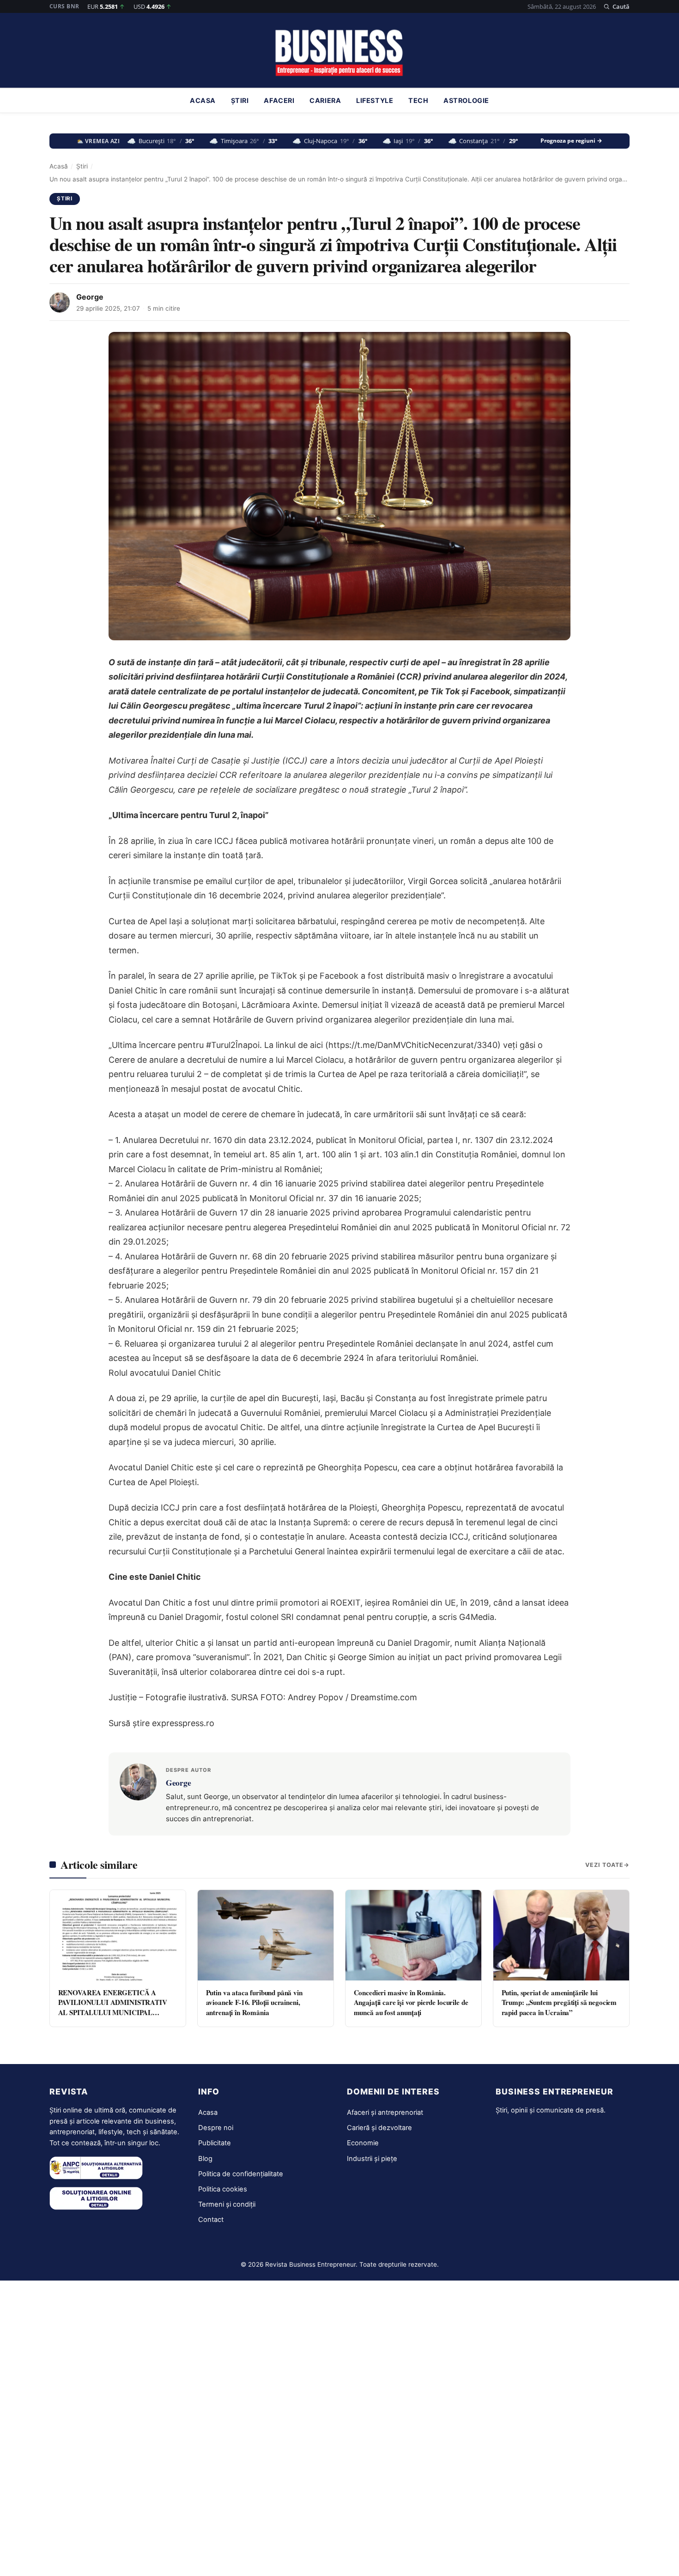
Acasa (203, 101)
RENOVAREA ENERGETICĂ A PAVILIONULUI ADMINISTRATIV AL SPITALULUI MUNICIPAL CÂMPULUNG (113, 2007)
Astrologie (466, 101)
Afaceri (279, 101)
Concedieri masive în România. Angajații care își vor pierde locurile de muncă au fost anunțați (411, 2002)
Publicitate (215, 2143)
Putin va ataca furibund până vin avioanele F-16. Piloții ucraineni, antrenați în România (254, 2002)
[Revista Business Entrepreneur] (340, 53)
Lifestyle (375, 101)
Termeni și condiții (227, 2204)
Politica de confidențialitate (241, 2174)
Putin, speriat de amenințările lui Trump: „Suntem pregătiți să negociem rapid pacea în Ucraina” (559, 2002)
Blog (205, 2159)
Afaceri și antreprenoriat (385, 2113)
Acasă (59, 166)
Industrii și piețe (372, 2159)
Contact (211, 2220)
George (90, 297)
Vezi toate (604, 1865)
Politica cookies (223, 2189)
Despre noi (216, 2128)
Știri (240, 101)
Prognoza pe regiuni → (571, 141)
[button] (616, 6)
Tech (418, 101)
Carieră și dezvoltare (379, 2128)
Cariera (325, 101)
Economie (363, 2143)
